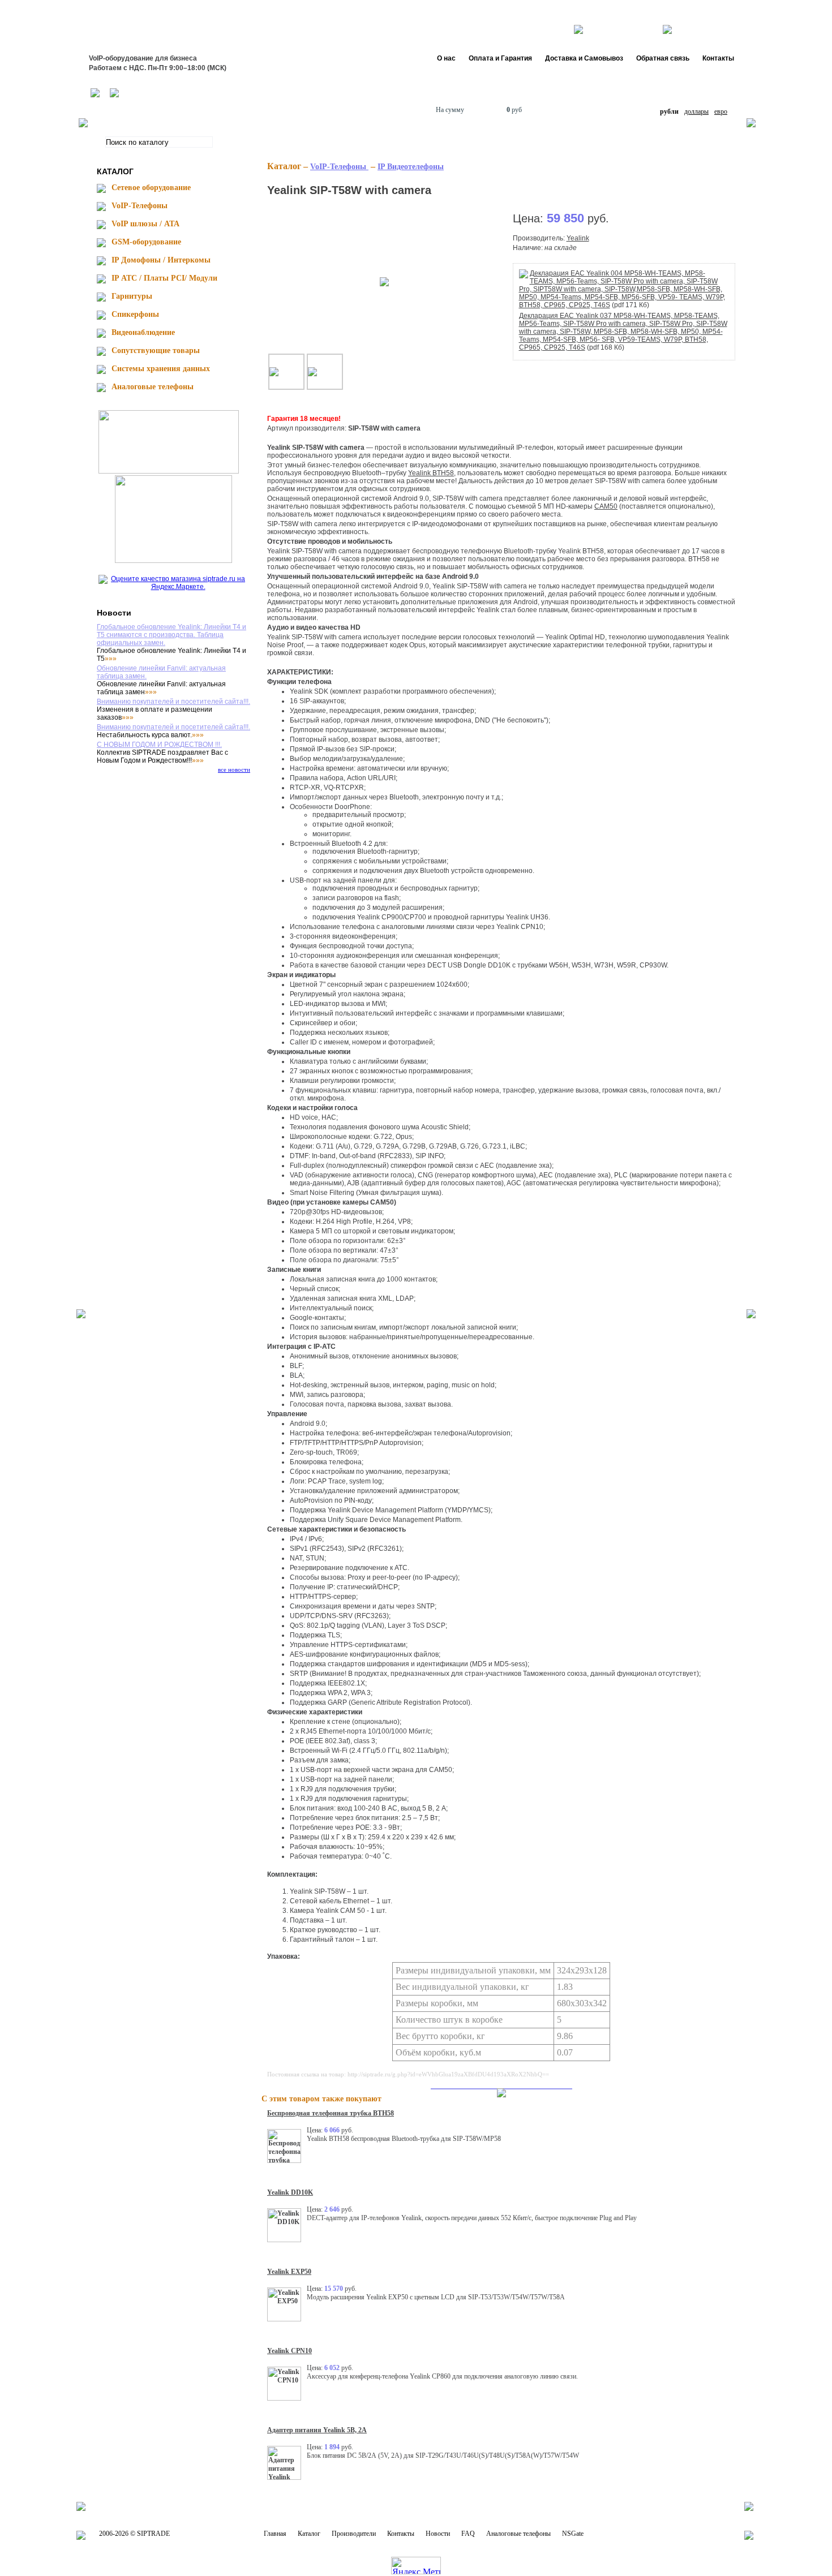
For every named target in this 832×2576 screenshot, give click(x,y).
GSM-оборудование (146, 242)
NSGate (573, 2534)
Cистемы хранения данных (161, 369)
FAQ (468, 2534)
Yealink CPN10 (290, 2351)
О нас (446, 58)
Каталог (309, 2534)
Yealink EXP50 (289, 2272)
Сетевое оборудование (151, 188)
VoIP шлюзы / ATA (145, 224)
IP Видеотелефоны (411, 167)
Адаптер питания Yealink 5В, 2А (317, 2430)
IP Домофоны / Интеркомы (161, 260)
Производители (354, 2534)
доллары (696, 111)
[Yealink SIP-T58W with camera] (384, 281)
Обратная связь (663, 58)
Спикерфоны (135, 314)
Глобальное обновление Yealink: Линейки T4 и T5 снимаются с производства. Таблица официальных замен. (171, 635)
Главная (275, 2534)
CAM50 (606, 506)
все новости (234, 769)
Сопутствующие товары (156, 351)
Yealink (578, 238)
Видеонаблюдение (143, 332)
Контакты (718, 58)
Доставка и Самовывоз (584, 58)
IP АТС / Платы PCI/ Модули (164, 278)
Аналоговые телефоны (153, 387)
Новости (438, 2534)
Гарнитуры (132, 296)
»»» (111, 659)
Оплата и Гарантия (500, 58)
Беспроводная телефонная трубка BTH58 (331, 2113)
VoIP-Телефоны (140, 206)
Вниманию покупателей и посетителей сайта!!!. (173, 702)
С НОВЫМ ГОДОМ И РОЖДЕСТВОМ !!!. (159, 745)
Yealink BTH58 (431, 473)
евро (721, 111)
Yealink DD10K (290, 2192)
